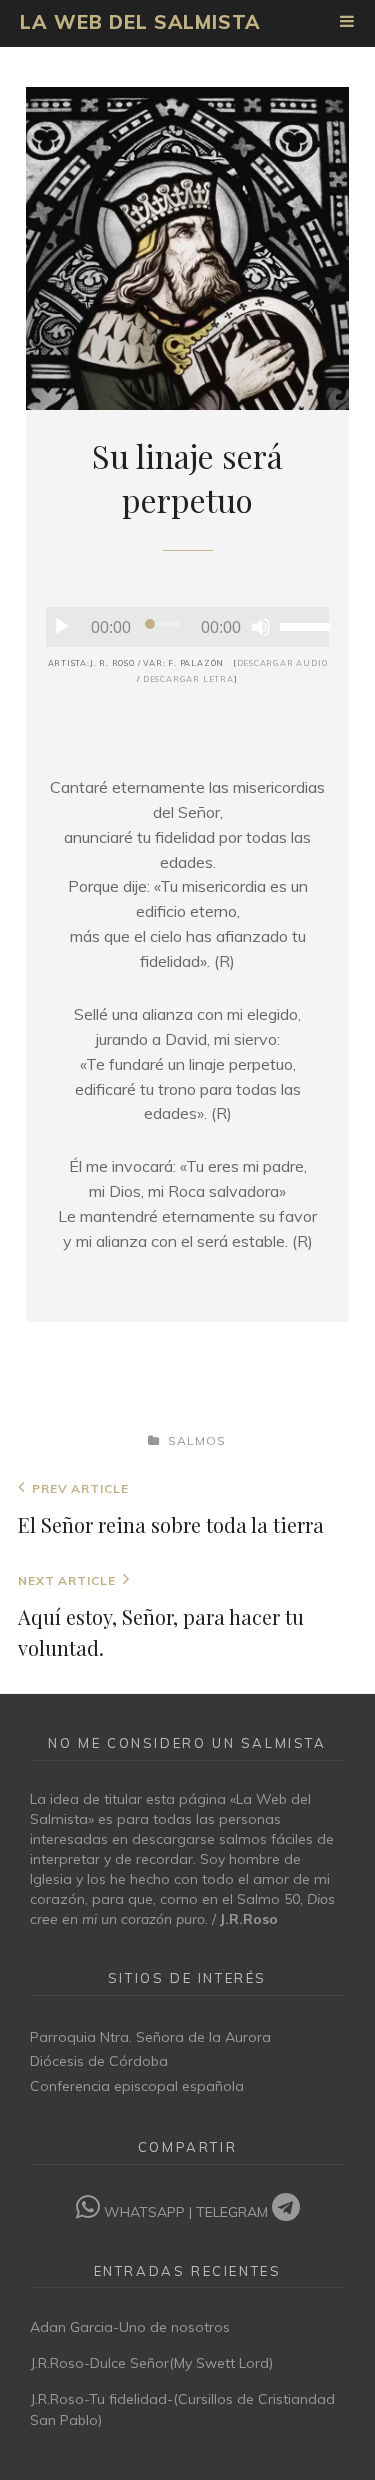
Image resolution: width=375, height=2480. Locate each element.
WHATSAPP (144, 2212)
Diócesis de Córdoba (99, 2061)
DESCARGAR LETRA (188, 679)
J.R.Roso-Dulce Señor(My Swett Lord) (151, 2363)
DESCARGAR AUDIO (282, 663)
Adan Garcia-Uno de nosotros (130, 2327)
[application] (187, 627)
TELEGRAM (234, 2212)
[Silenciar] (261, 627)
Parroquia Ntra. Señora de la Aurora (150, 2037)
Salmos (197, 1440)
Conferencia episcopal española (137, 2086)
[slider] (304, 625)
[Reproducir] (62, 627)
